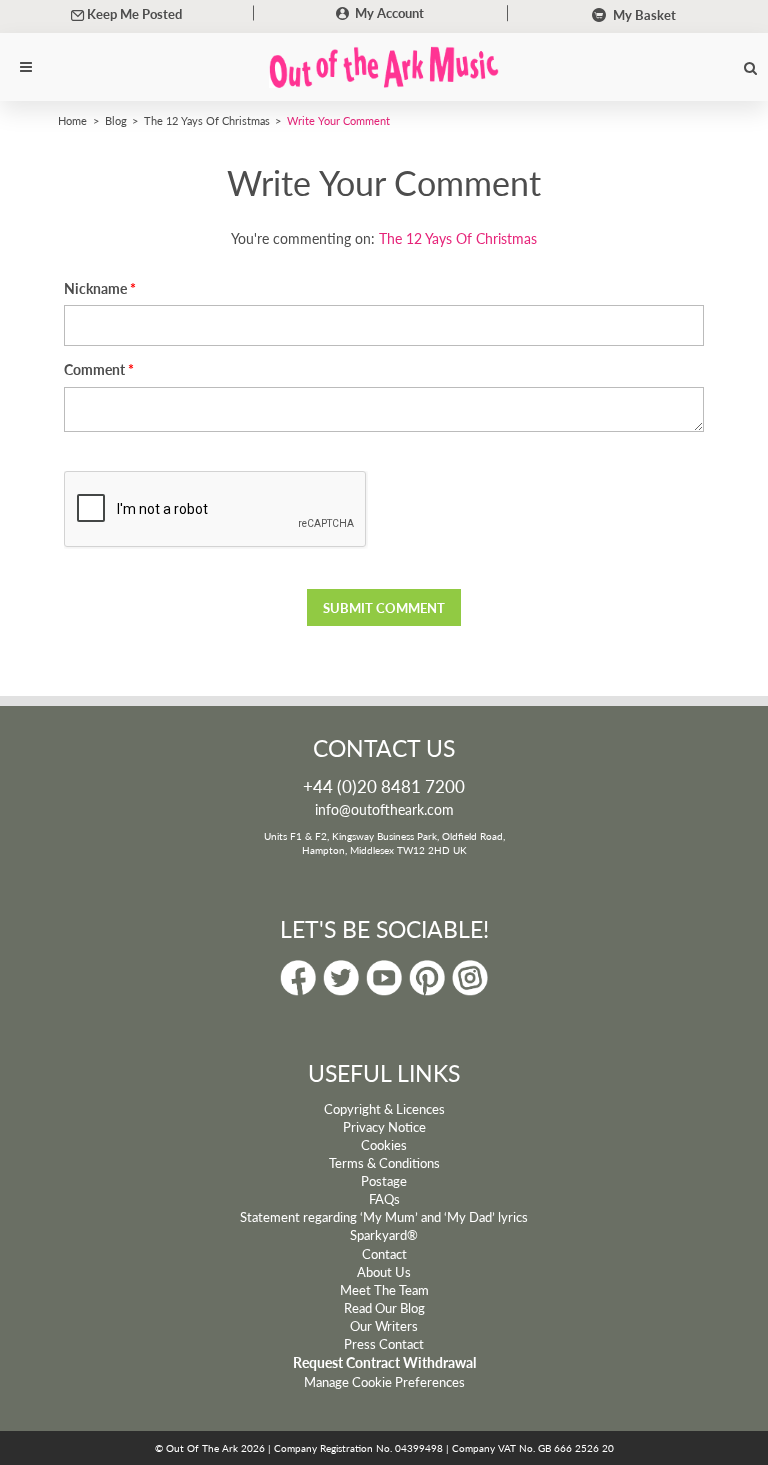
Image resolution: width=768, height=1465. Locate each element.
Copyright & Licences (384, 1109)
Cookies (384, 1145)
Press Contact (384, 1344)
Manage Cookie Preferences (384, 1382)
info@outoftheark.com (384, 809)
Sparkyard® (384, 1235)
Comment (94, 369)
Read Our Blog (384, 1308)
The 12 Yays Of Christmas (207, 120)
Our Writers (384, 1326)
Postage (384, 1181)
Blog (116, 120)
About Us (384, 1272)
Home (72, 120)
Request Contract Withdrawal (384, 1362)
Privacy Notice (384, 1127)
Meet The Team (384, 1290)
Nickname (95, 288)
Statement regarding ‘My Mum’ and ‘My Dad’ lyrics (384, 1217)
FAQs (384, 1199)
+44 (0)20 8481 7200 (384, 786)
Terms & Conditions (384, 1163)
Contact (384, 1254)
